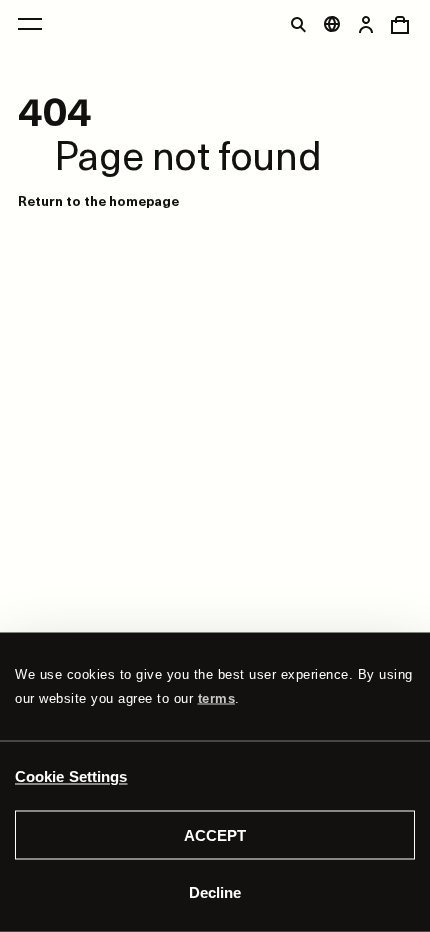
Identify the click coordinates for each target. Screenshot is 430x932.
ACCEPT (215, 835)
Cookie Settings (71, 775)
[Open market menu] (332, 24)
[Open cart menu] (400, 24)
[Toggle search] (298, 24)
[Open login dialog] (366, 24)
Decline (215, 891)
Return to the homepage (98, 200)
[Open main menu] (30, 24)
